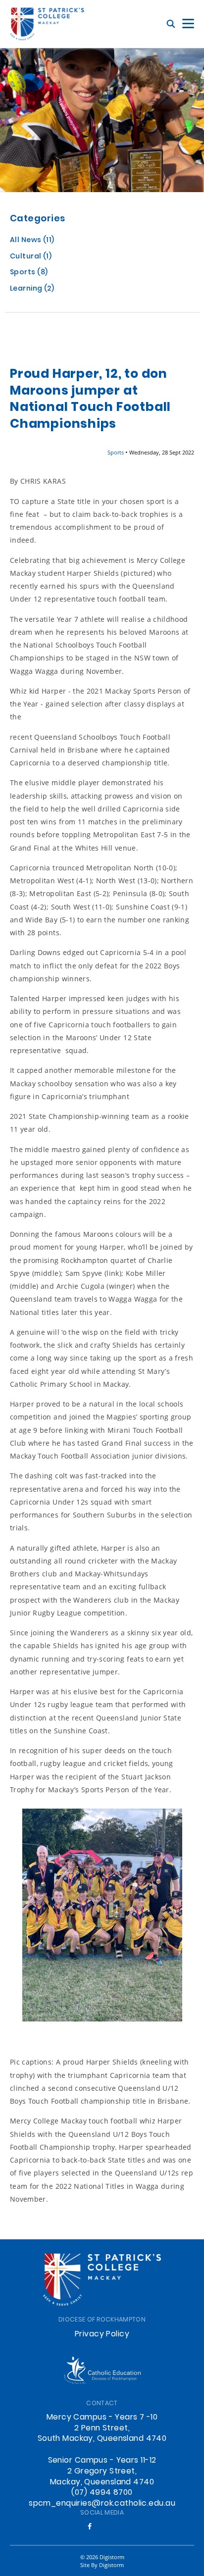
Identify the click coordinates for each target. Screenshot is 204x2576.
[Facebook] (90, 2526)
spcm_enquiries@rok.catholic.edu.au (102, 2504)
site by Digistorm (102, 2565)
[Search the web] (171, 24)
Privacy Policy (102, 2334)
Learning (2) (32, 289)
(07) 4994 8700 (102, 2493)
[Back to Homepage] (47, 24)
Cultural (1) (31, 257)
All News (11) (32, 241)
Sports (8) (29, 273)
